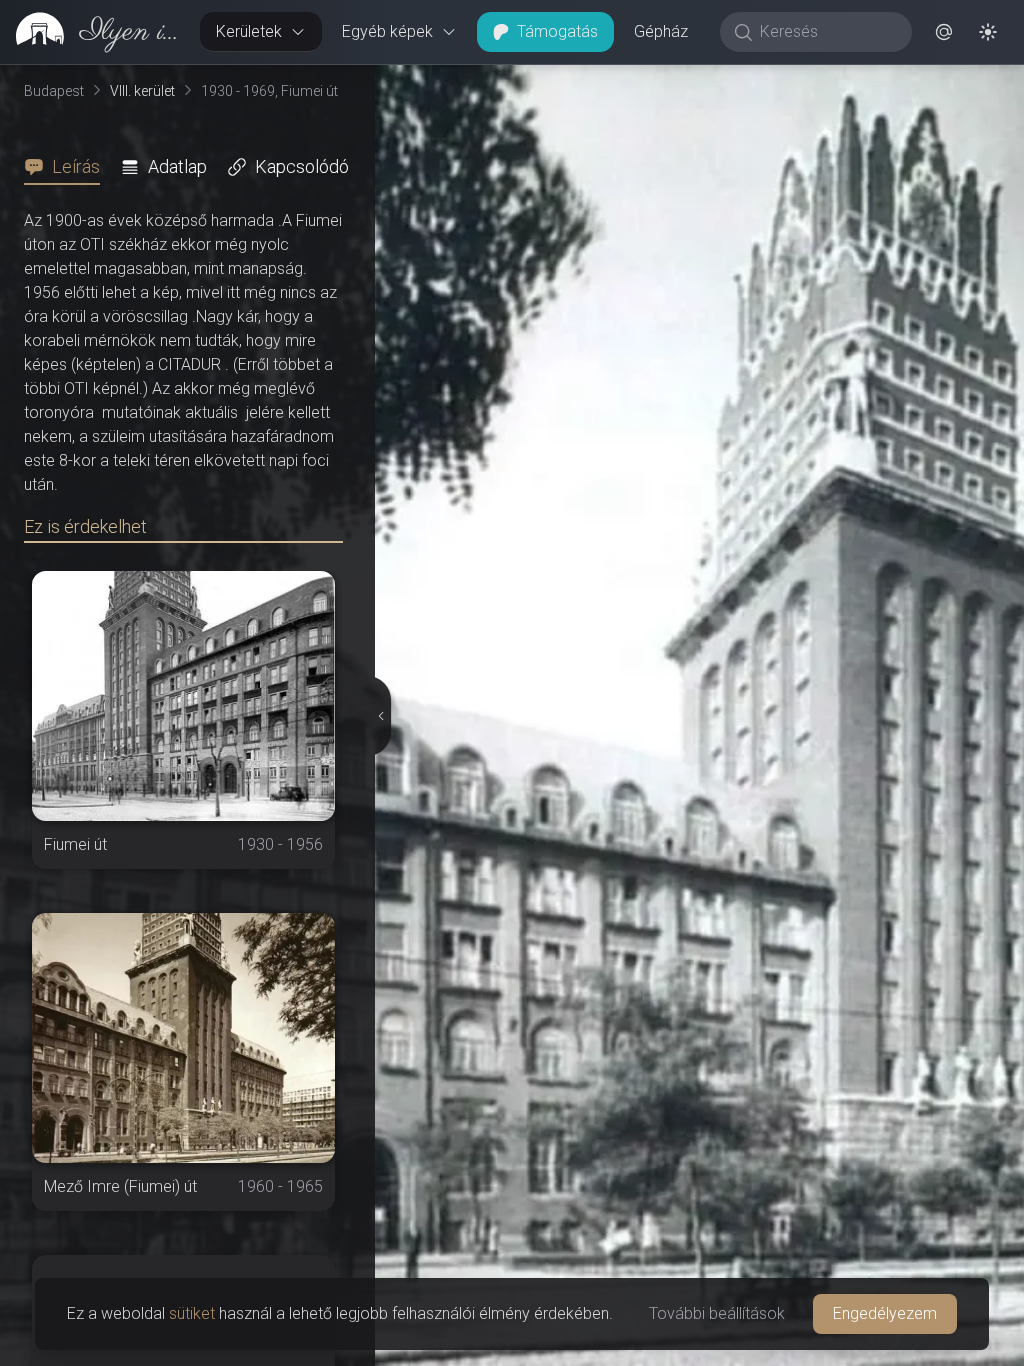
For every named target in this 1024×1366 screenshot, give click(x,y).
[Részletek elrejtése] (381, 716)
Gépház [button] (661, 31)
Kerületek (249, 31)
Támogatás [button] (557, 31)
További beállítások (717, 1313)
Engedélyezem (885, 1313)
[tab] (68, 167)
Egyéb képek (387, 31)
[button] (944, 32)
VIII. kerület (142, 91)
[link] (92, 32)
